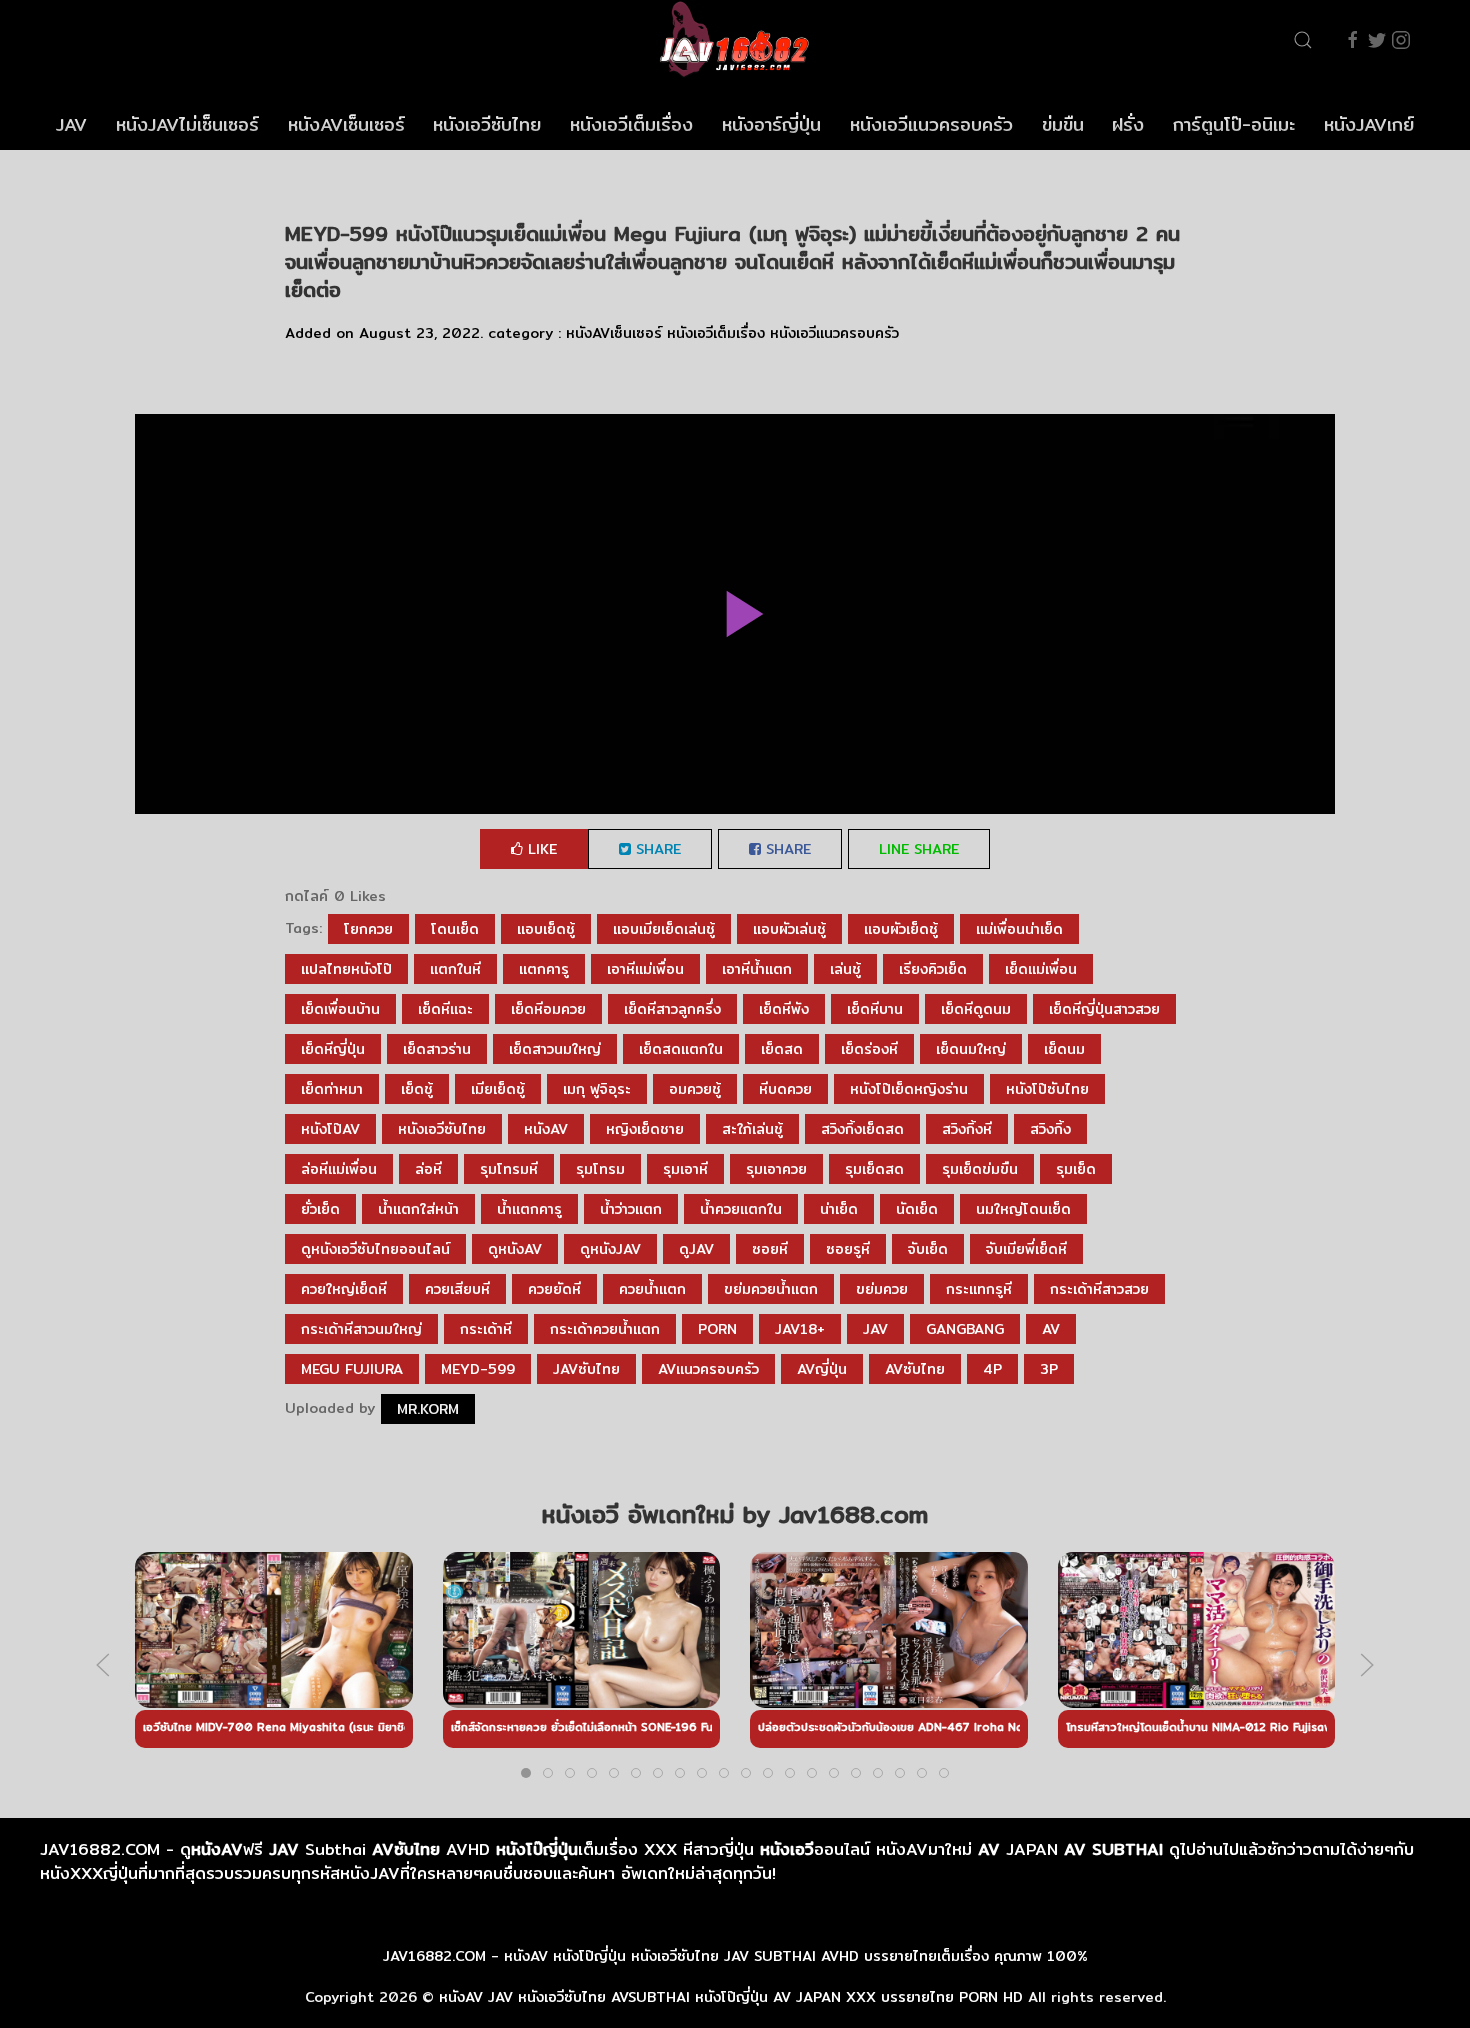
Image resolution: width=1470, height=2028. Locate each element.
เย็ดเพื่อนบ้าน (340, 1009)
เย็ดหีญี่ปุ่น (333, 1049)
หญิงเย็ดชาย (645, 1129)
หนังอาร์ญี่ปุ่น (771, 124)
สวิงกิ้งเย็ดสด (862, 1129)
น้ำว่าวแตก (631, 1209)
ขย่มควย (882, 1289)
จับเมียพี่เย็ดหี (1026, 1249)
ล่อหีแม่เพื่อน (339, 1169)
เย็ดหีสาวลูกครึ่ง (672, 1009)
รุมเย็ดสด (874, 1169)
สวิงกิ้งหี (967, 1129)
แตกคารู (544, 969)
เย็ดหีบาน (875, 1009)
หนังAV (546, 1129)
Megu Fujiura (352, 1369)
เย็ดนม (1064, 1049)
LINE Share (919, 849)
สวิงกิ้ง (1050, 1129)
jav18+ (800, 1329)
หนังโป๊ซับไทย (1047, 1089)
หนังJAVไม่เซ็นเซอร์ (187, 124)
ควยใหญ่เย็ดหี (344, 1289)
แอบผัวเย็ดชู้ (901, 929)
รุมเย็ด (1076, 1169)
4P (992, 1369)
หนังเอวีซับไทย (487, 124)
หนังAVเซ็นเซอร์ (346, 124)
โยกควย (368, 929)
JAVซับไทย (586, 1369)
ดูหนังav (515, 1249)
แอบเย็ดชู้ (546, 929)
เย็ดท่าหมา (332, 1089)
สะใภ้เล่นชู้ (752, 1129)
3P (1049, 1369)
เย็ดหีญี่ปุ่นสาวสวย (1104, 1009)
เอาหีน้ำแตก (757, 969)
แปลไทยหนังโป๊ (346, 969)
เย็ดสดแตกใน (681, 1049)
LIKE (540, 849)
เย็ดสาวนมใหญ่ (555, 1049)
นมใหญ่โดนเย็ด (1023, 1209)
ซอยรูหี (848, 1249)
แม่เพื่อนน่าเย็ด (1019, 929)
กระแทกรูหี (979, 1289)
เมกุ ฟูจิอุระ (597, 1089)
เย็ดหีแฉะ (445, 1009)
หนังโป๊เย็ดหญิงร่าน (909, 1089)
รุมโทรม (600, 1169)
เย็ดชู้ (417, 1089)
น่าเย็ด (839, 1209)
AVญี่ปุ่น (822, 1369)
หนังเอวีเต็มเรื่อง (631, 124)
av (1051, 1329)
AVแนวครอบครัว (708, 1369)
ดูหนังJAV (610, 1249)
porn (717, 1329)
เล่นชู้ (845, 969)
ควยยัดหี (554, 1289)
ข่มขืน (1063, 124)
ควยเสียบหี (457, 1289)
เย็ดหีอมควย (548, 1009)
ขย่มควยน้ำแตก (771, 1289)
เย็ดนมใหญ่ (971, 1049)
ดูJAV (696, 1249)
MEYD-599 (478, 1369)
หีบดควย (785, 1089)
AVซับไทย (915, 1369)
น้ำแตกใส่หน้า (418, 1209)
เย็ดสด (782, 1049)
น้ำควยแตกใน (741, 1209)
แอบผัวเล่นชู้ (789, 929)
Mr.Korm (428, 1409)
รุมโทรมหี (509, 1169)
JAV (71, 124)
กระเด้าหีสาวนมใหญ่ (361, 1329)
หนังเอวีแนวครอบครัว (931, 124)
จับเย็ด (928, 1249)
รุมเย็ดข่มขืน (980, 1169)
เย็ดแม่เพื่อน (1041, 969)
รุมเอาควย (776, 1169)
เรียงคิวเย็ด (933, 969)
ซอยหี (770, 1249)
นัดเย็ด (917, 1209)
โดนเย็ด (455, 929)
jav (875, 1329)
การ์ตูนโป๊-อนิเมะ (1234, 124)
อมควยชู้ (695, 1089)
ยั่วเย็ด (320, 1209)
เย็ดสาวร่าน (437, 1049)
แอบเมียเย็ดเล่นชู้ (664, 929)
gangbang (965, 1329)
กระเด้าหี (486, 1329)
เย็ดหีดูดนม (976, 1009)
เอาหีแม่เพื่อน (645, 969)
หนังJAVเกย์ (1369, 124)
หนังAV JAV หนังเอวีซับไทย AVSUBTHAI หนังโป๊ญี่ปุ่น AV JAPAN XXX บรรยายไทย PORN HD (731, 1997)
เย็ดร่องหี (869, 1049)
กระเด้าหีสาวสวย (1099, 1289)
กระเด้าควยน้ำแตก (605, 1329)
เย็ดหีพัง (784, 1009)
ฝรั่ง (1128, 124)
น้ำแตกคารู (529, 1209)
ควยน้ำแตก (652, 1289)
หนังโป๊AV (330, 1129)
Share (656, 849)
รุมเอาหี (685, 1169)
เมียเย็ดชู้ (498, 1089)
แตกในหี (455, 969)
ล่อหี (428, 1169)
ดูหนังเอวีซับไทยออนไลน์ (375, 1249)
